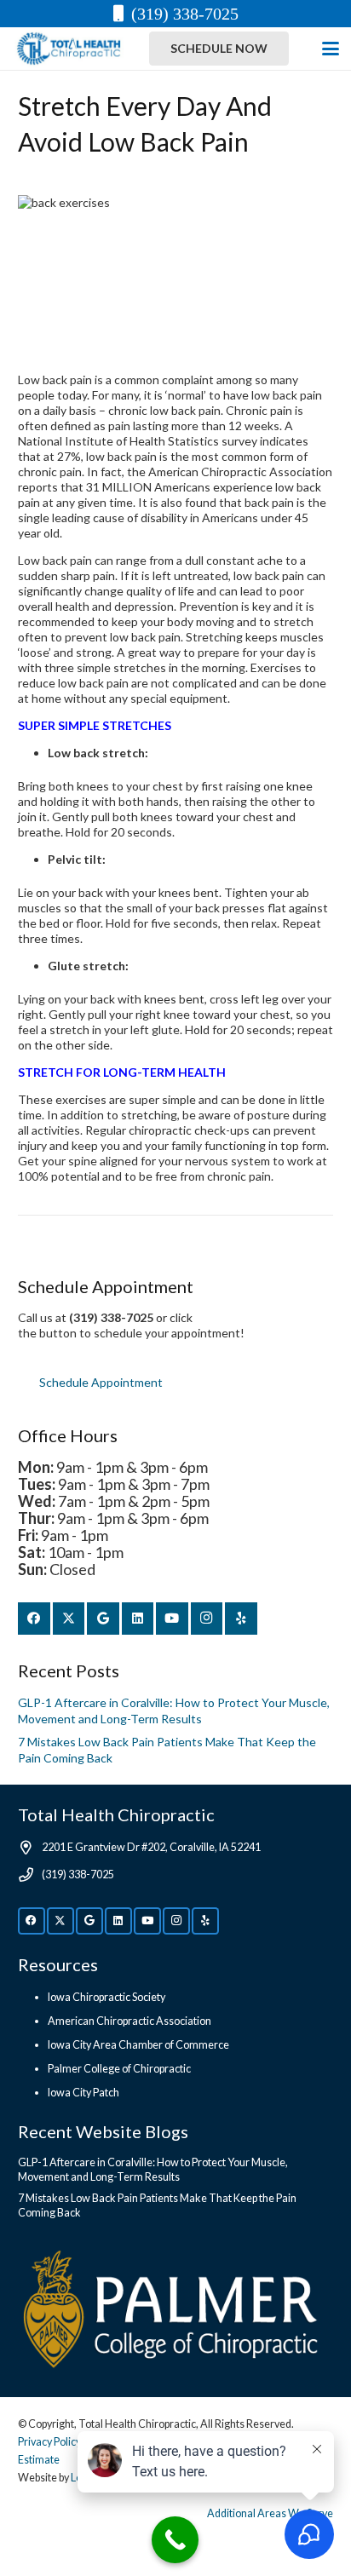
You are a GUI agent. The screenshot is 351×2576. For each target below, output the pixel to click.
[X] (69, 1619)
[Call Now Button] (175, 2540)
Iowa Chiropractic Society (106, 1997)
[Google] (103, 1619)
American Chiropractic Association (129, 2021)
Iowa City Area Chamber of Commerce (138, 2045)
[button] (331, 49)
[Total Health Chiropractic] (69, 49)
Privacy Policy (49, 2442)
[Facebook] (34, 1619)
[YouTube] (172, 1619)
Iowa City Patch (83, 2093)
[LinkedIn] (138, 1619)
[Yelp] (241, 1619)
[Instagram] (207, 1619)
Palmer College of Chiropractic (119, 2069)
